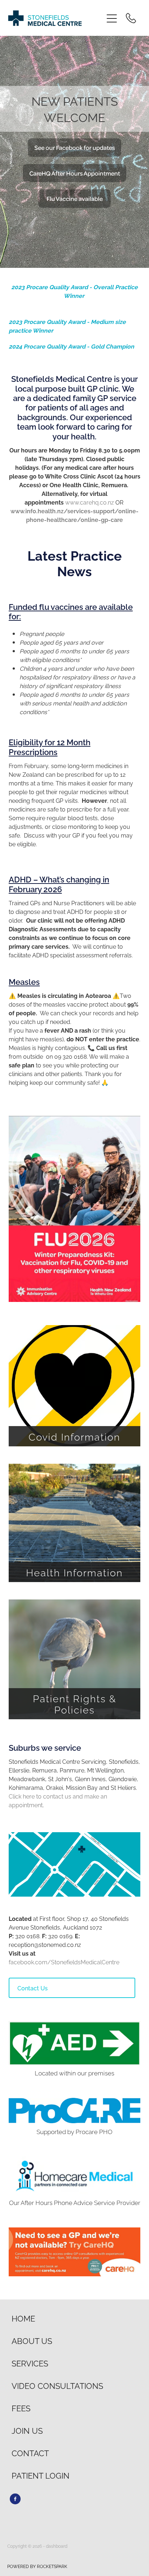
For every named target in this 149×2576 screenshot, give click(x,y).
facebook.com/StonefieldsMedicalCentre (64, 1962)
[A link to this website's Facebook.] (15, 2499)
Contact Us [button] (33, 1988)
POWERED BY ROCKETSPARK (37, 2566)
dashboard (57, 2546)
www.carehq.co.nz (90, 502)
